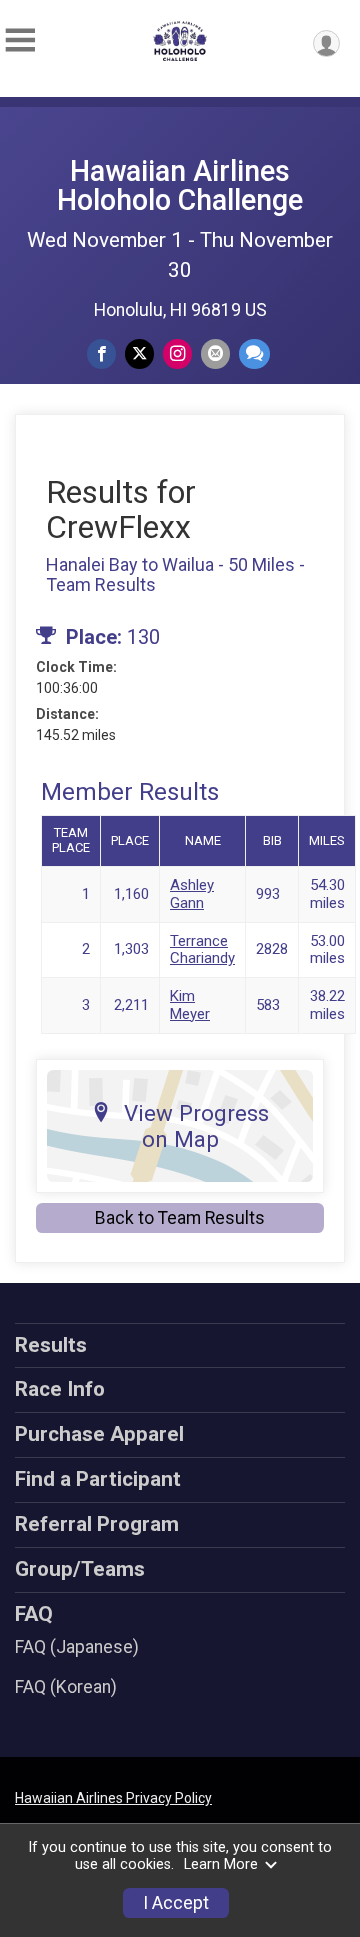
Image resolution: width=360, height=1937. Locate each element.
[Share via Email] (215, 353)
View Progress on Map (196, 1126)
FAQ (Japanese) (77, 1647)
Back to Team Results (180, 1218)
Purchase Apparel (99, 1434)
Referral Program (97, 1524)
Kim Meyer (190, 1004)
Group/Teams (80, 1569)
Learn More (221, 1864)
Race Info (60, 1389)
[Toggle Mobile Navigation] (20, 40)
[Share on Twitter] (139, 353)
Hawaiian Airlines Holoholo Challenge (180, 185)
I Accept (176, 1903)
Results (51, 1345)
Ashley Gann (192, 893)
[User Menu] (326, 43)
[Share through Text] (254, 353)
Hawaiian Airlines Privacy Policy (113, 1798)
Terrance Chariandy (202, 949)
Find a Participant (98, 1479)
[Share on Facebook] (101, 353)
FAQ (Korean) (66, 1687)
